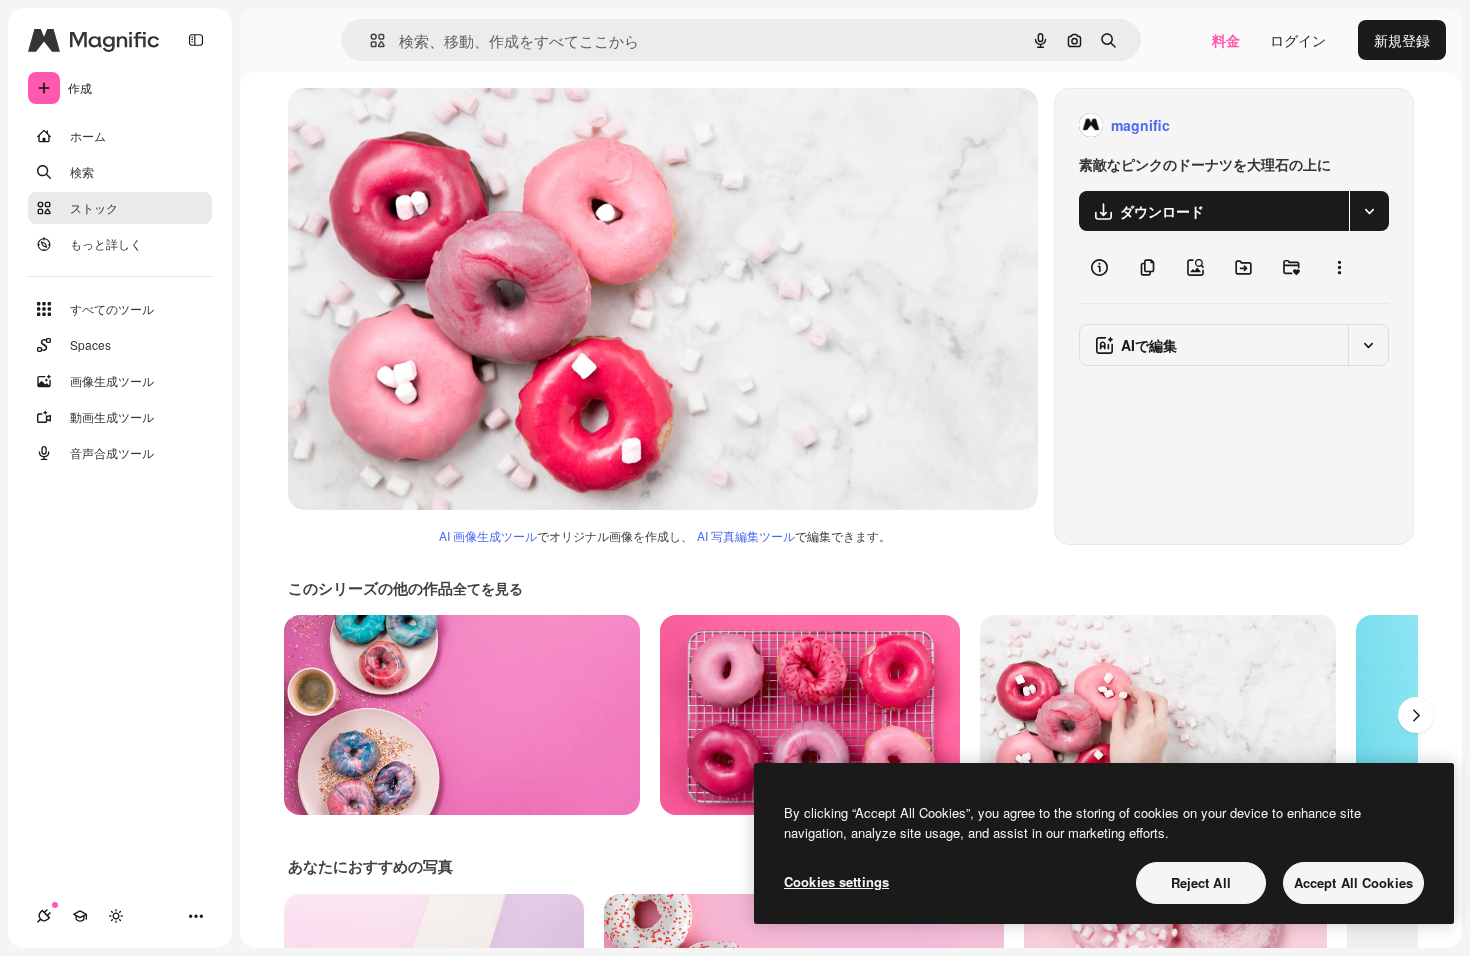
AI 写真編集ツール (746, 535)
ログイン (1298, 40)
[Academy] (80, 916)
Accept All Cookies (1353, 882)
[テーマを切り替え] (116, 916)
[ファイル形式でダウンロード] (1369, 211)
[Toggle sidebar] (196, 40)
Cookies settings (836, 881)
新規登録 (1402, 40)
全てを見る (488, 588)
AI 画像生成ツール (488, 535)
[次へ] (1416, 715)
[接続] (44, 916)
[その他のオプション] (1339, 267)
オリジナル (425, 125)
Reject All (1201, 882)
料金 (1226, 40)
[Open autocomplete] (369, 40)
